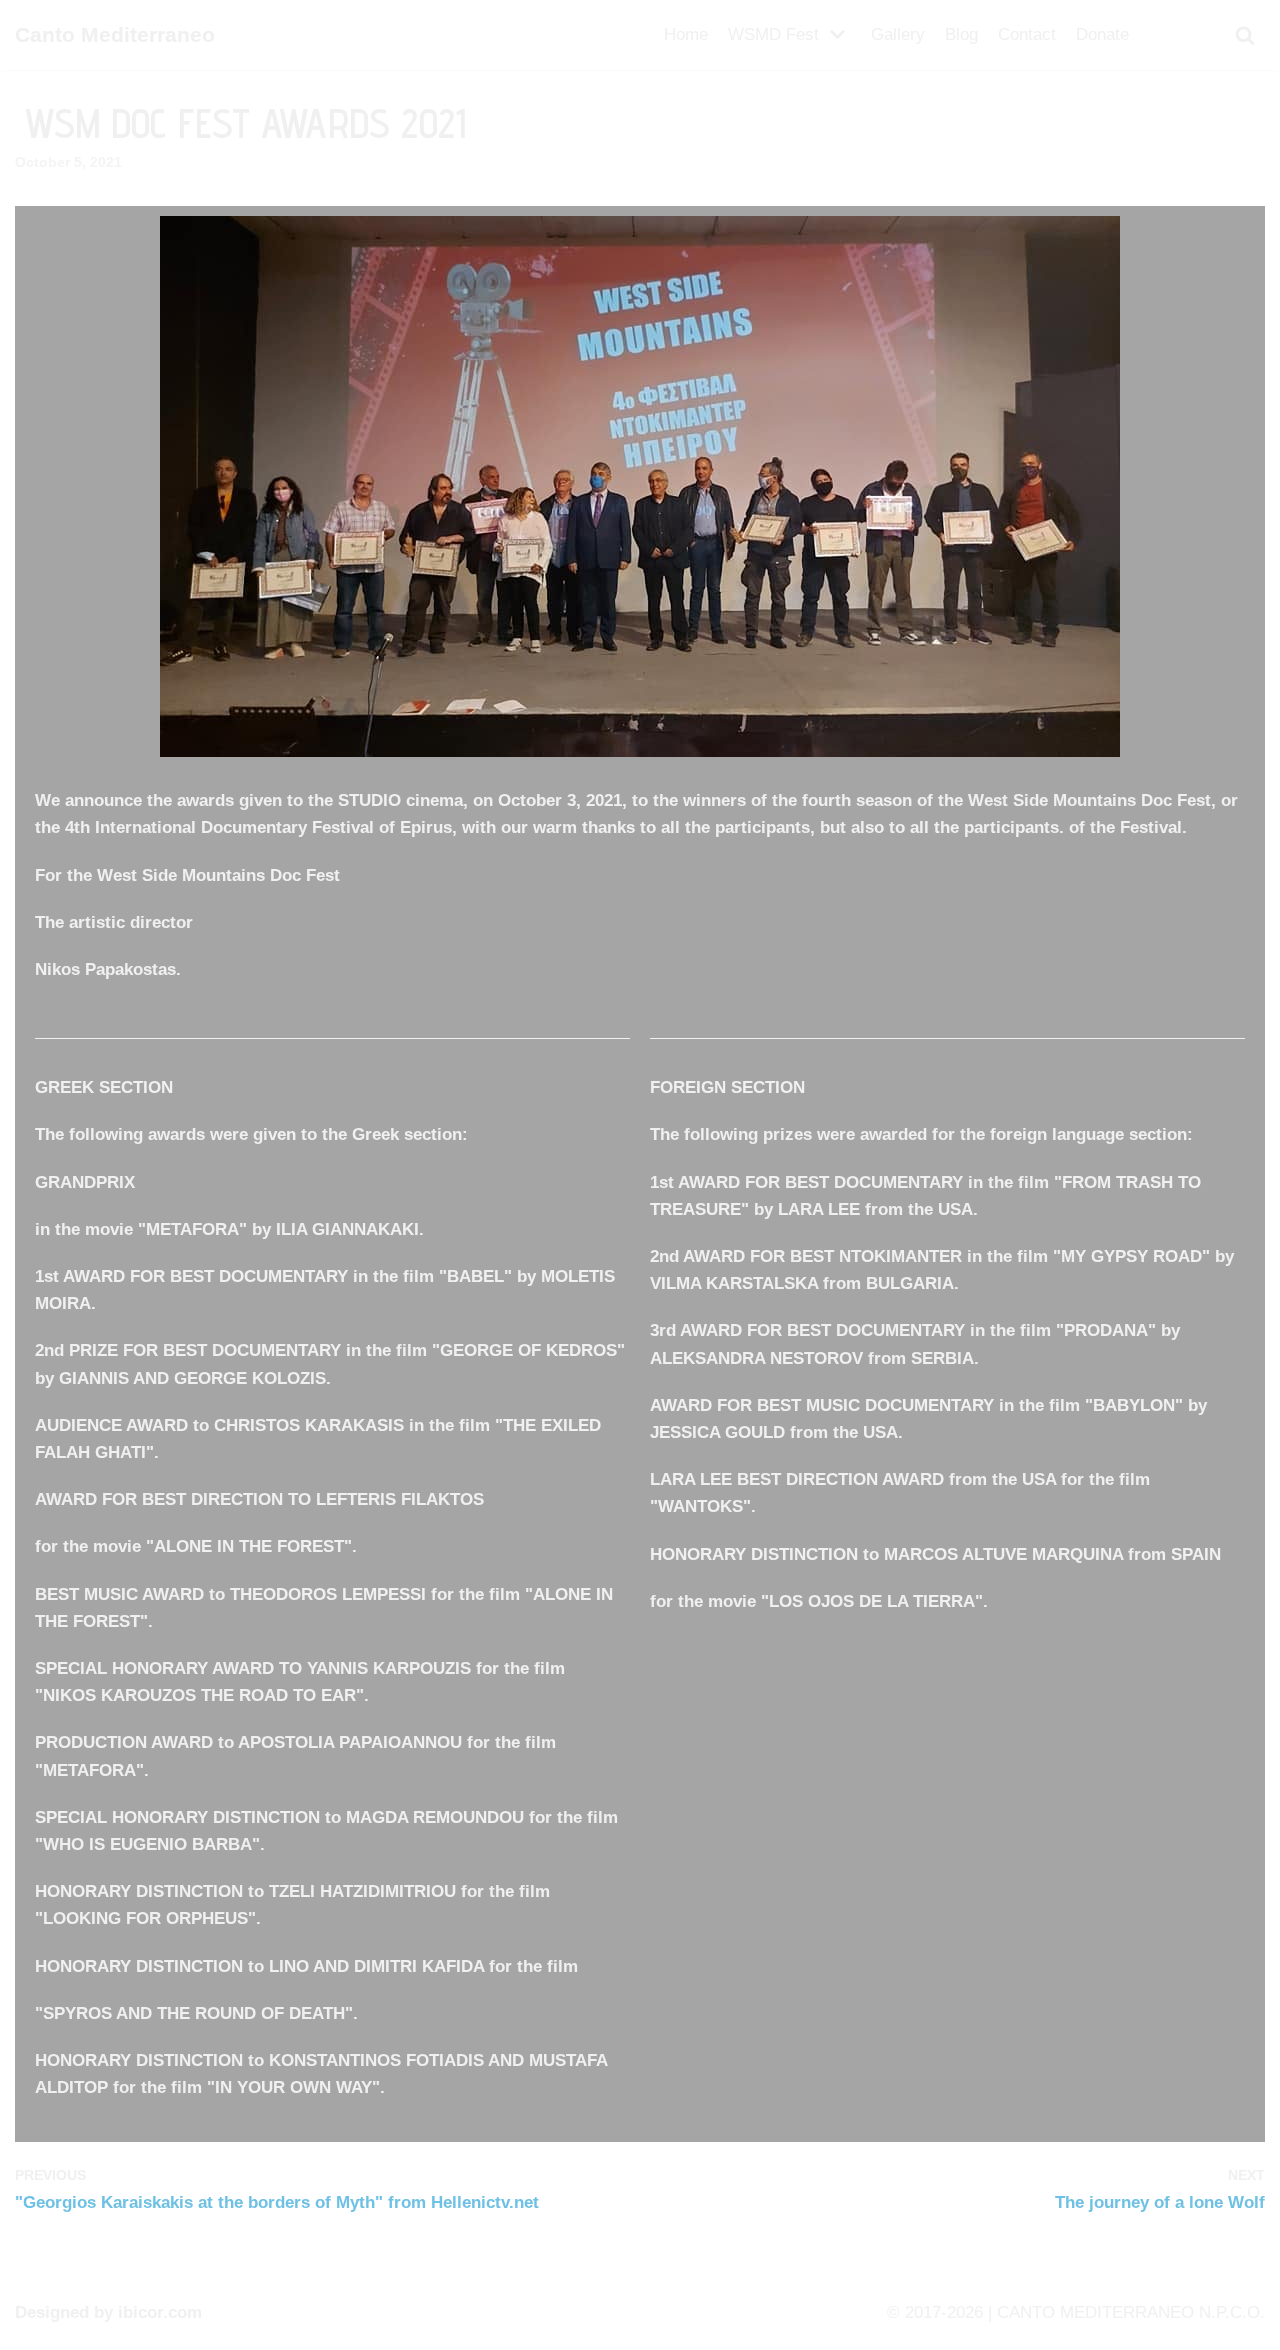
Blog (961, 34)
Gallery (898, 34)
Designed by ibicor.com (108, 2312)
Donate (1102, 34)
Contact (1027, 34)
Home (686, 34)
